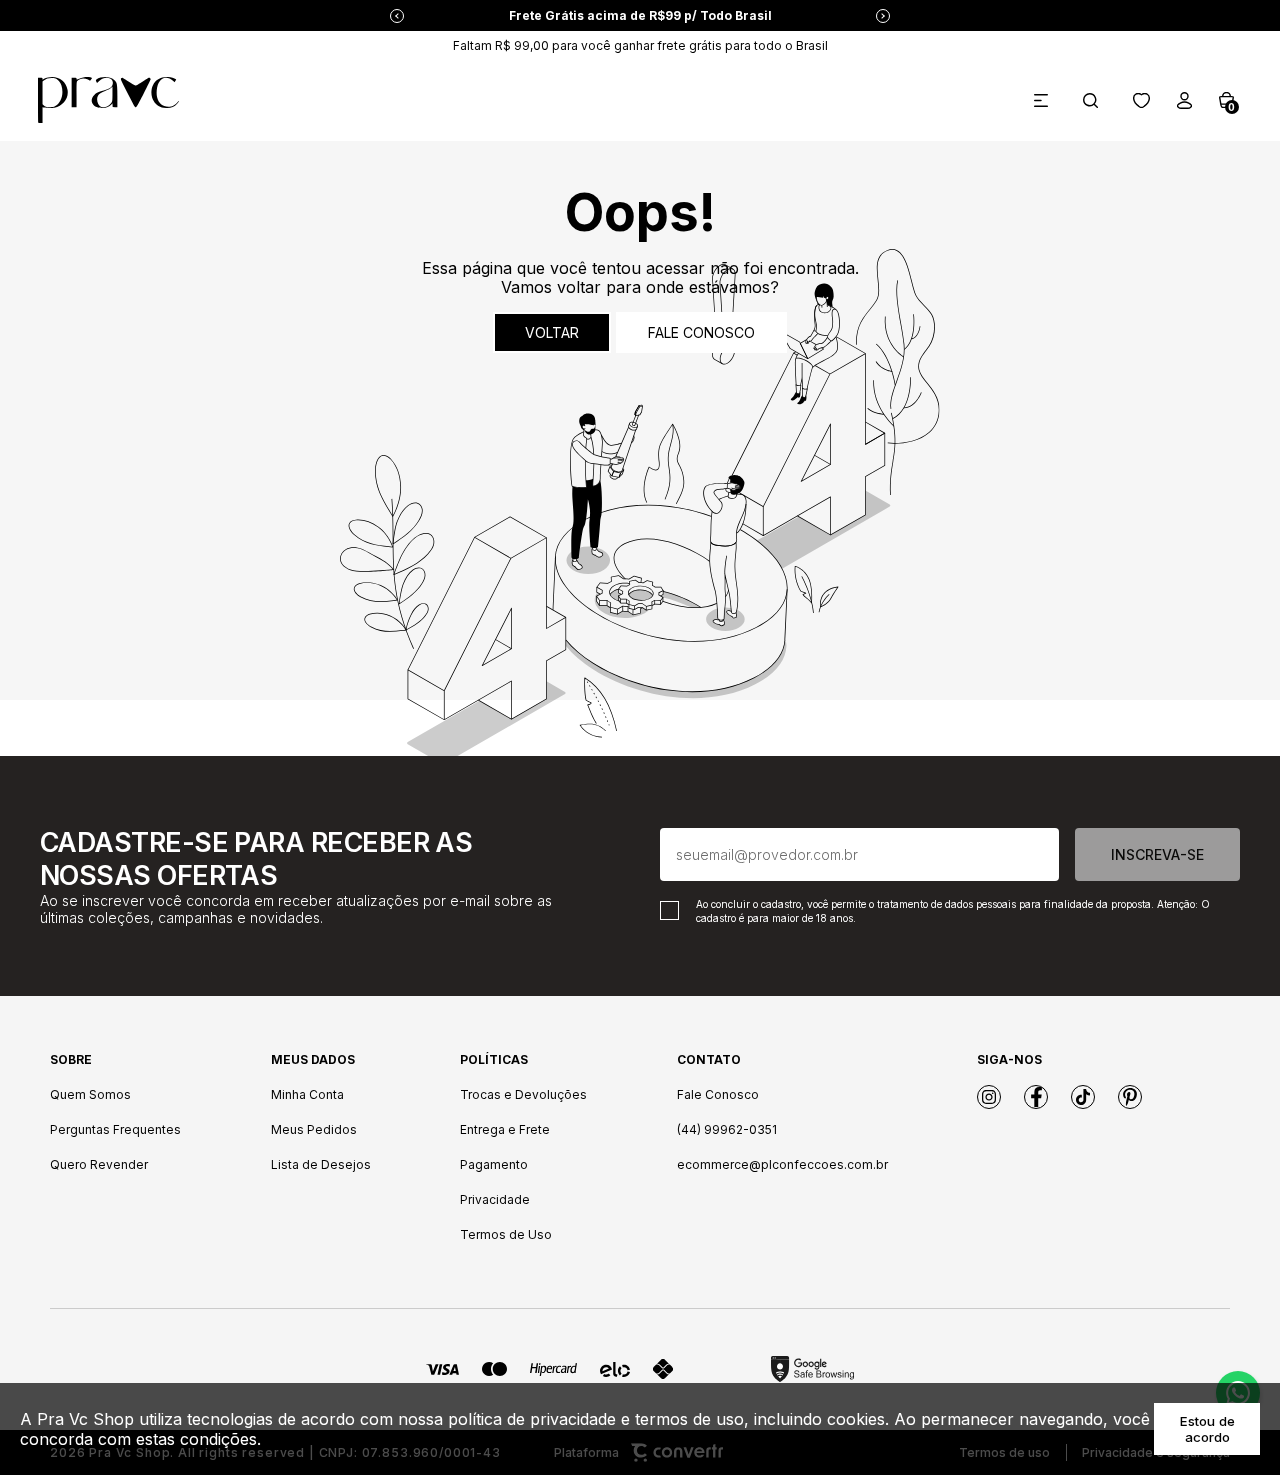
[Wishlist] (1141, 100)
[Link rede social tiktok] (1083, 1097)
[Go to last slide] (397, 16)
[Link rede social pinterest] (1130, 1097)
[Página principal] (108, 100)
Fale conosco (701, 332)
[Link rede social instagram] (989, 1097)
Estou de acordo (1207, 1429)
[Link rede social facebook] (1036, 1097)
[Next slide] (883, 16)
